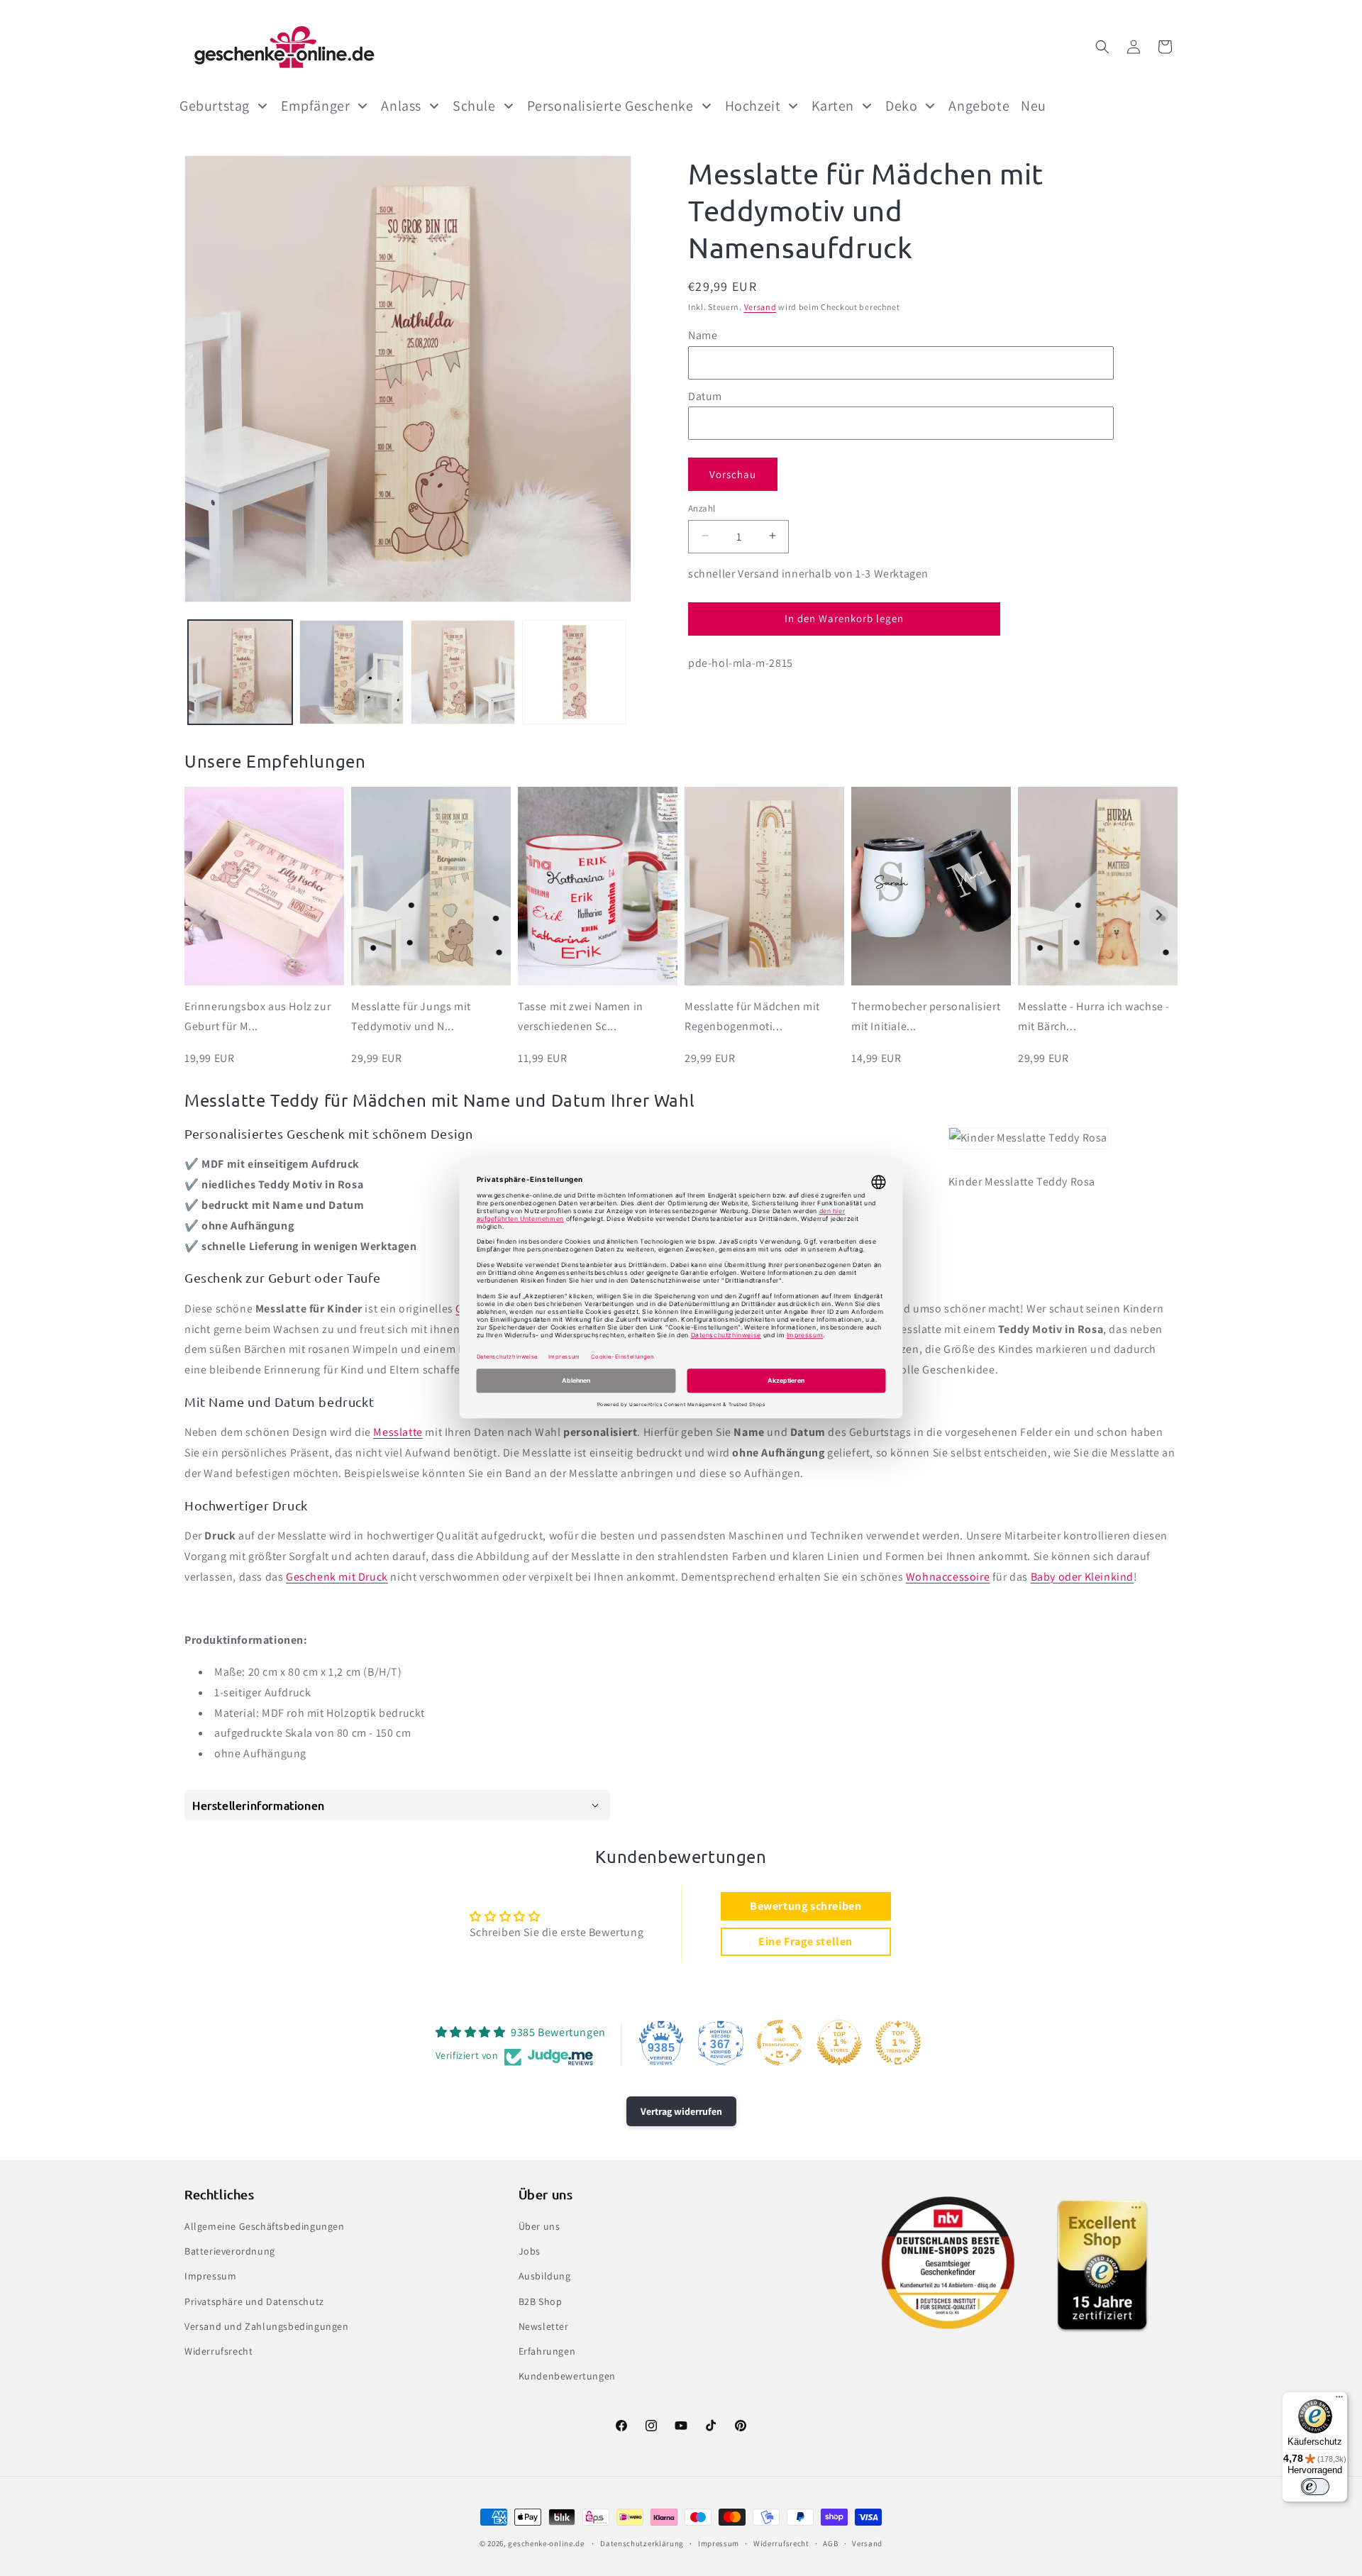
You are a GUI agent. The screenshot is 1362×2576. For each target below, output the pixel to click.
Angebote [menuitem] (979, 106)
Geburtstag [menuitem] (215, 106)
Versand (760, 307)
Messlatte (398, 1432)
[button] (1102, 47)
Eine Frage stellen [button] (805, 1941)
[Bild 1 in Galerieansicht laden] (240, 672)
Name (703, 335)
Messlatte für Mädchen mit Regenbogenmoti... (752, 1017)
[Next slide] (1159, 916)
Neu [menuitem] (1034, 106)
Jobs (530, 2251)
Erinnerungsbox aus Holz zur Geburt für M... (258, 1017)
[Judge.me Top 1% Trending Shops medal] (898, 2042)
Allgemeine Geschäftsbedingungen (265, 2226)
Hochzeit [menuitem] (753, 106)
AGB (830, 2543)
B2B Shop (541, 2301)
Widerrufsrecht (218, 2351)
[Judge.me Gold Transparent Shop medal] (780, 2042)
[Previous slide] (203, 916)
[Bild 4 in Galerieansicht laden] (574, 672)
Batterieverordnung (230, 2251)
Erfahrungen (547, 2351)
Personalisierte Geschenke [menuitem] (610, 106)
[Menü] (1339, 2400)
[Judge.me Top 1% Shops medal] (839, 2042)
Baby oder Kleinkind (1082, 1577)
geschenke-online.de (546, 2543)
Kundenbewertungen (567, 2376)
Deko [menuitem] (901, 106)
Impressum (210, 2277)
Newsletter (544, 2326)
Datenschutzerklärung (642, 2543)
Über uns (539, 2226)
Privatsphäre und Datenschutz (254, 2301)
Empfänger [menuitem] (315, 106)
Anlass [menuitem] (401, 106)
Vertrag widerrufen (681, 2111)
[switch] (1315, 2487)
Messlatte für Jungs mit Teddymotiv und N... (411, 1017)
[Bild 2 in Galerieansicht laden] (351, 672)
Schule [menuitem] (474, 106)
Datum (705, 396)
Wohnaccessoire (948, 1577)
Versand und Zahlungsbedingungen (267, 2326)
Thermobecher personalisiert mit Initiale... (926, 1017)
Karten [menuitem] (833, 106)
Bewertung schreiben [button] (805, 1906)
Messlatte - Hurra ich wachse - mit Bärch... (1094, 1017)
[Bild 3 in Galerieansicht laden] (463, 672)
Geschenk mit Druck (337, 1577)
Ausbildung (545, 2277)
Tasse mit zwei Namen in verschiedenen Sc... (581, 1017)
